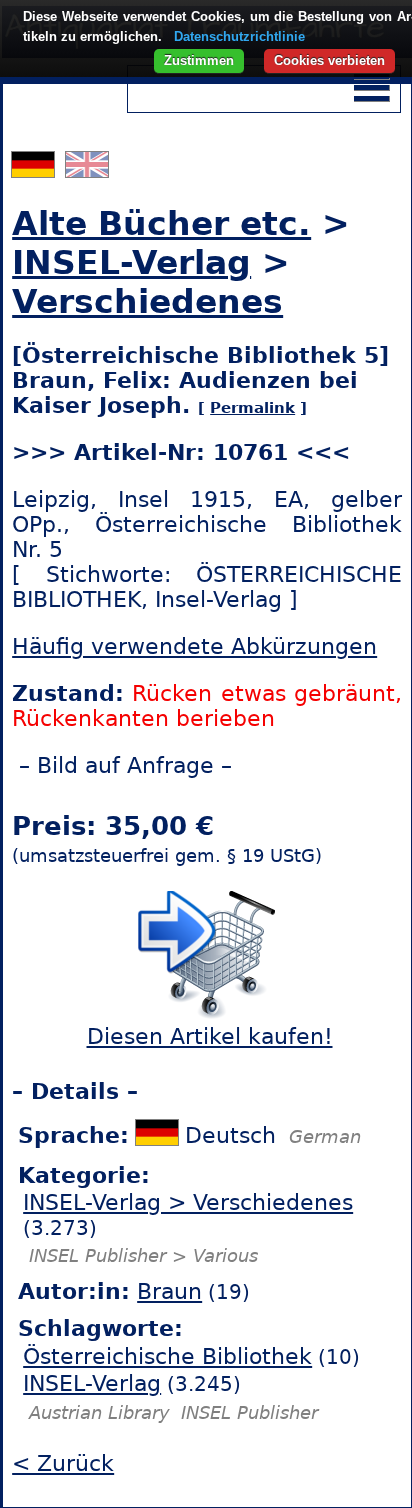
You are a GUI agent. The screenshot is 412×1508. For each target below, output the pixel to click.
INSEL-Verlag (131, 262)
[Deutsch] (35, 169)
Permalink (252, 408)
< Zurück (63, 1463)
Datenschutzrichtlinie (239, 36)
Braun (169, 1291)
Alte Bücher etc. (161, 223)
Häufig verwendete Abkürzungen (194, 646)
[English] (87, 169)
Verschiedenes (147, 301)
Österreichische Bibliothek (167, 1356)
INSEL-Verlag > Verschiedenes (188, 1202)
